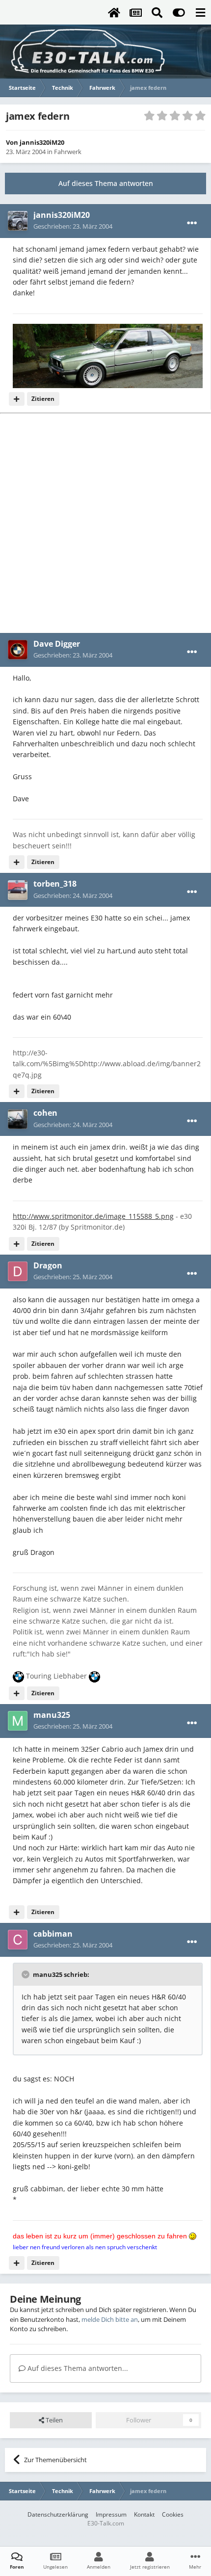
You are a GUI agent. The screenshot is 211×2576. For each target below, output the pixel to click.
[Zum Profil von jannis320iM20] (18, 221)
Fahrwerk (68, 152)
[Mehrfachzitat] (17, 399)
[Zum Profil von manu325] (18, 1721)
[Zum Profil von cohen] (18, 1119)
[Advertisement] (105, 523)
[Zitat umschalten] (26, 1974)
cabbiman (53, 1934)
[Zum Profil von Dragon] (18, 1271)
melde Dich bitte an (110, 2319)
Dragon (48, 1265)
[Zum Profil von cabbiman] (18, 1940)
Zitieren (43, 399)
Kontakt (144, 2514)
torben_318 (55, 884)
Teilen (53, 2420)
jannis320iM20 (42, 142)
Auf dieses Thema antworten (106, 183)
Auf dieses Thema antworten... (77, 2368)
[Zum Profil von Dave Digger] (18, 650)
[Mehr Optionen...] (192, 223)
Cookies (173, 2514)
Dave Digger (57, 644)
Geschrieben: (73, 226)
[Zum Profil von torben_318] (18, 890)
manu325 (52, 1715)
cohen (45, 1113)
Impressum (111, 2514)
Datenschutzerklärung (58, 2514)
